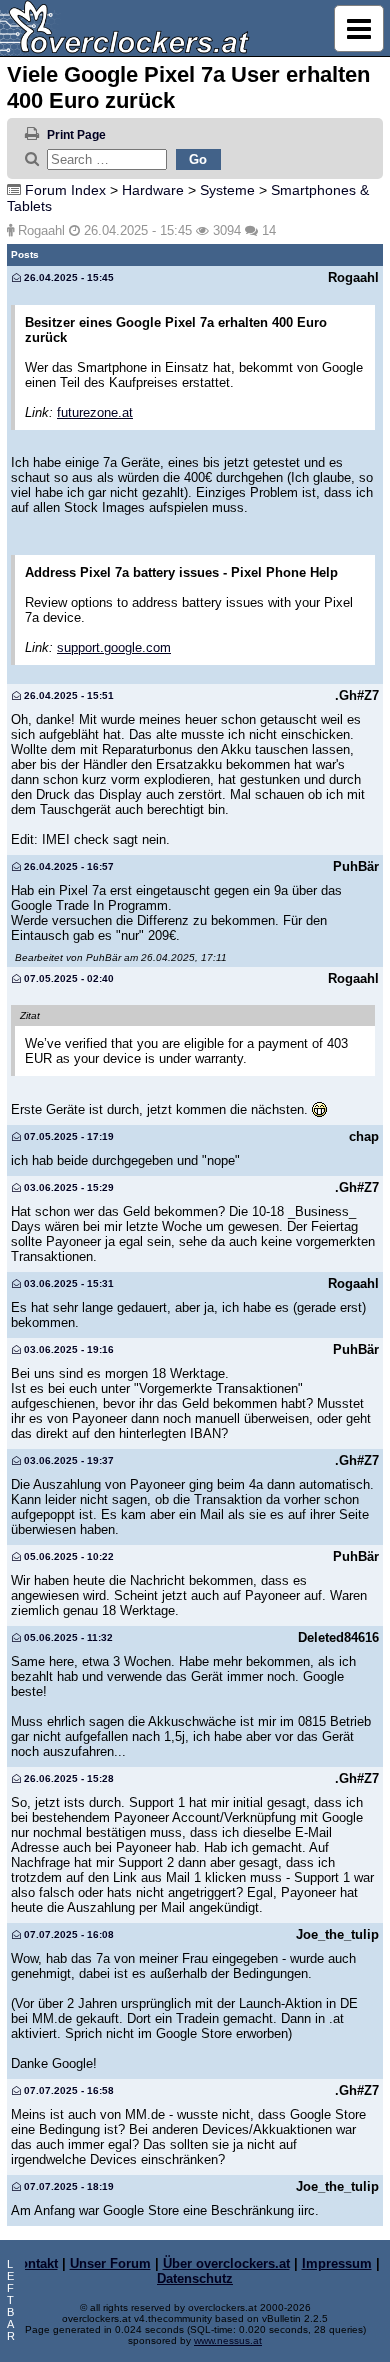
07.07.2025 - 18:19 (67, 2186)
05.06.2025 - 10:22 (67, 1556)
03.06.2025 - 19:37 (67, 1460)
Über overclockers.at (226, 2263)
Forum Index (65, 190)
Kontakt (34, 2263)
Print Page (76, 135)
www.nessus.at (228, 2340)
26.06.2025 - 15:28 (67, 1778)
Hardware (153, 190)
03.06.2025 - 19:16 (67, 1349)
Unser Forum (110, 2263)
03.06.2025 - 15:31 (67, 1283)
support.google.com (114, 647)
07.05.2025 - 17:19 (67, 1136)
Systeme (227, 190)
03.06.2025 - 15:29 (67, 1187)
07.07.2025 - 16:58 (67, 2090)
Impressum (337, 2263)
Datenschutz (195, 2278)
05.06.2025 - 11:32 (67, 1637)
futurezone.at (95, 412)
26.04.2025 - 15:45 (67, 277)
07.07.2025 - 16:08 (67, 1934)
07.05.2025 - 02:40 (67, 978)
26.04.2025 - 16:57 (67, 866)
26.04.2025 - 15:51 (67, 695)
